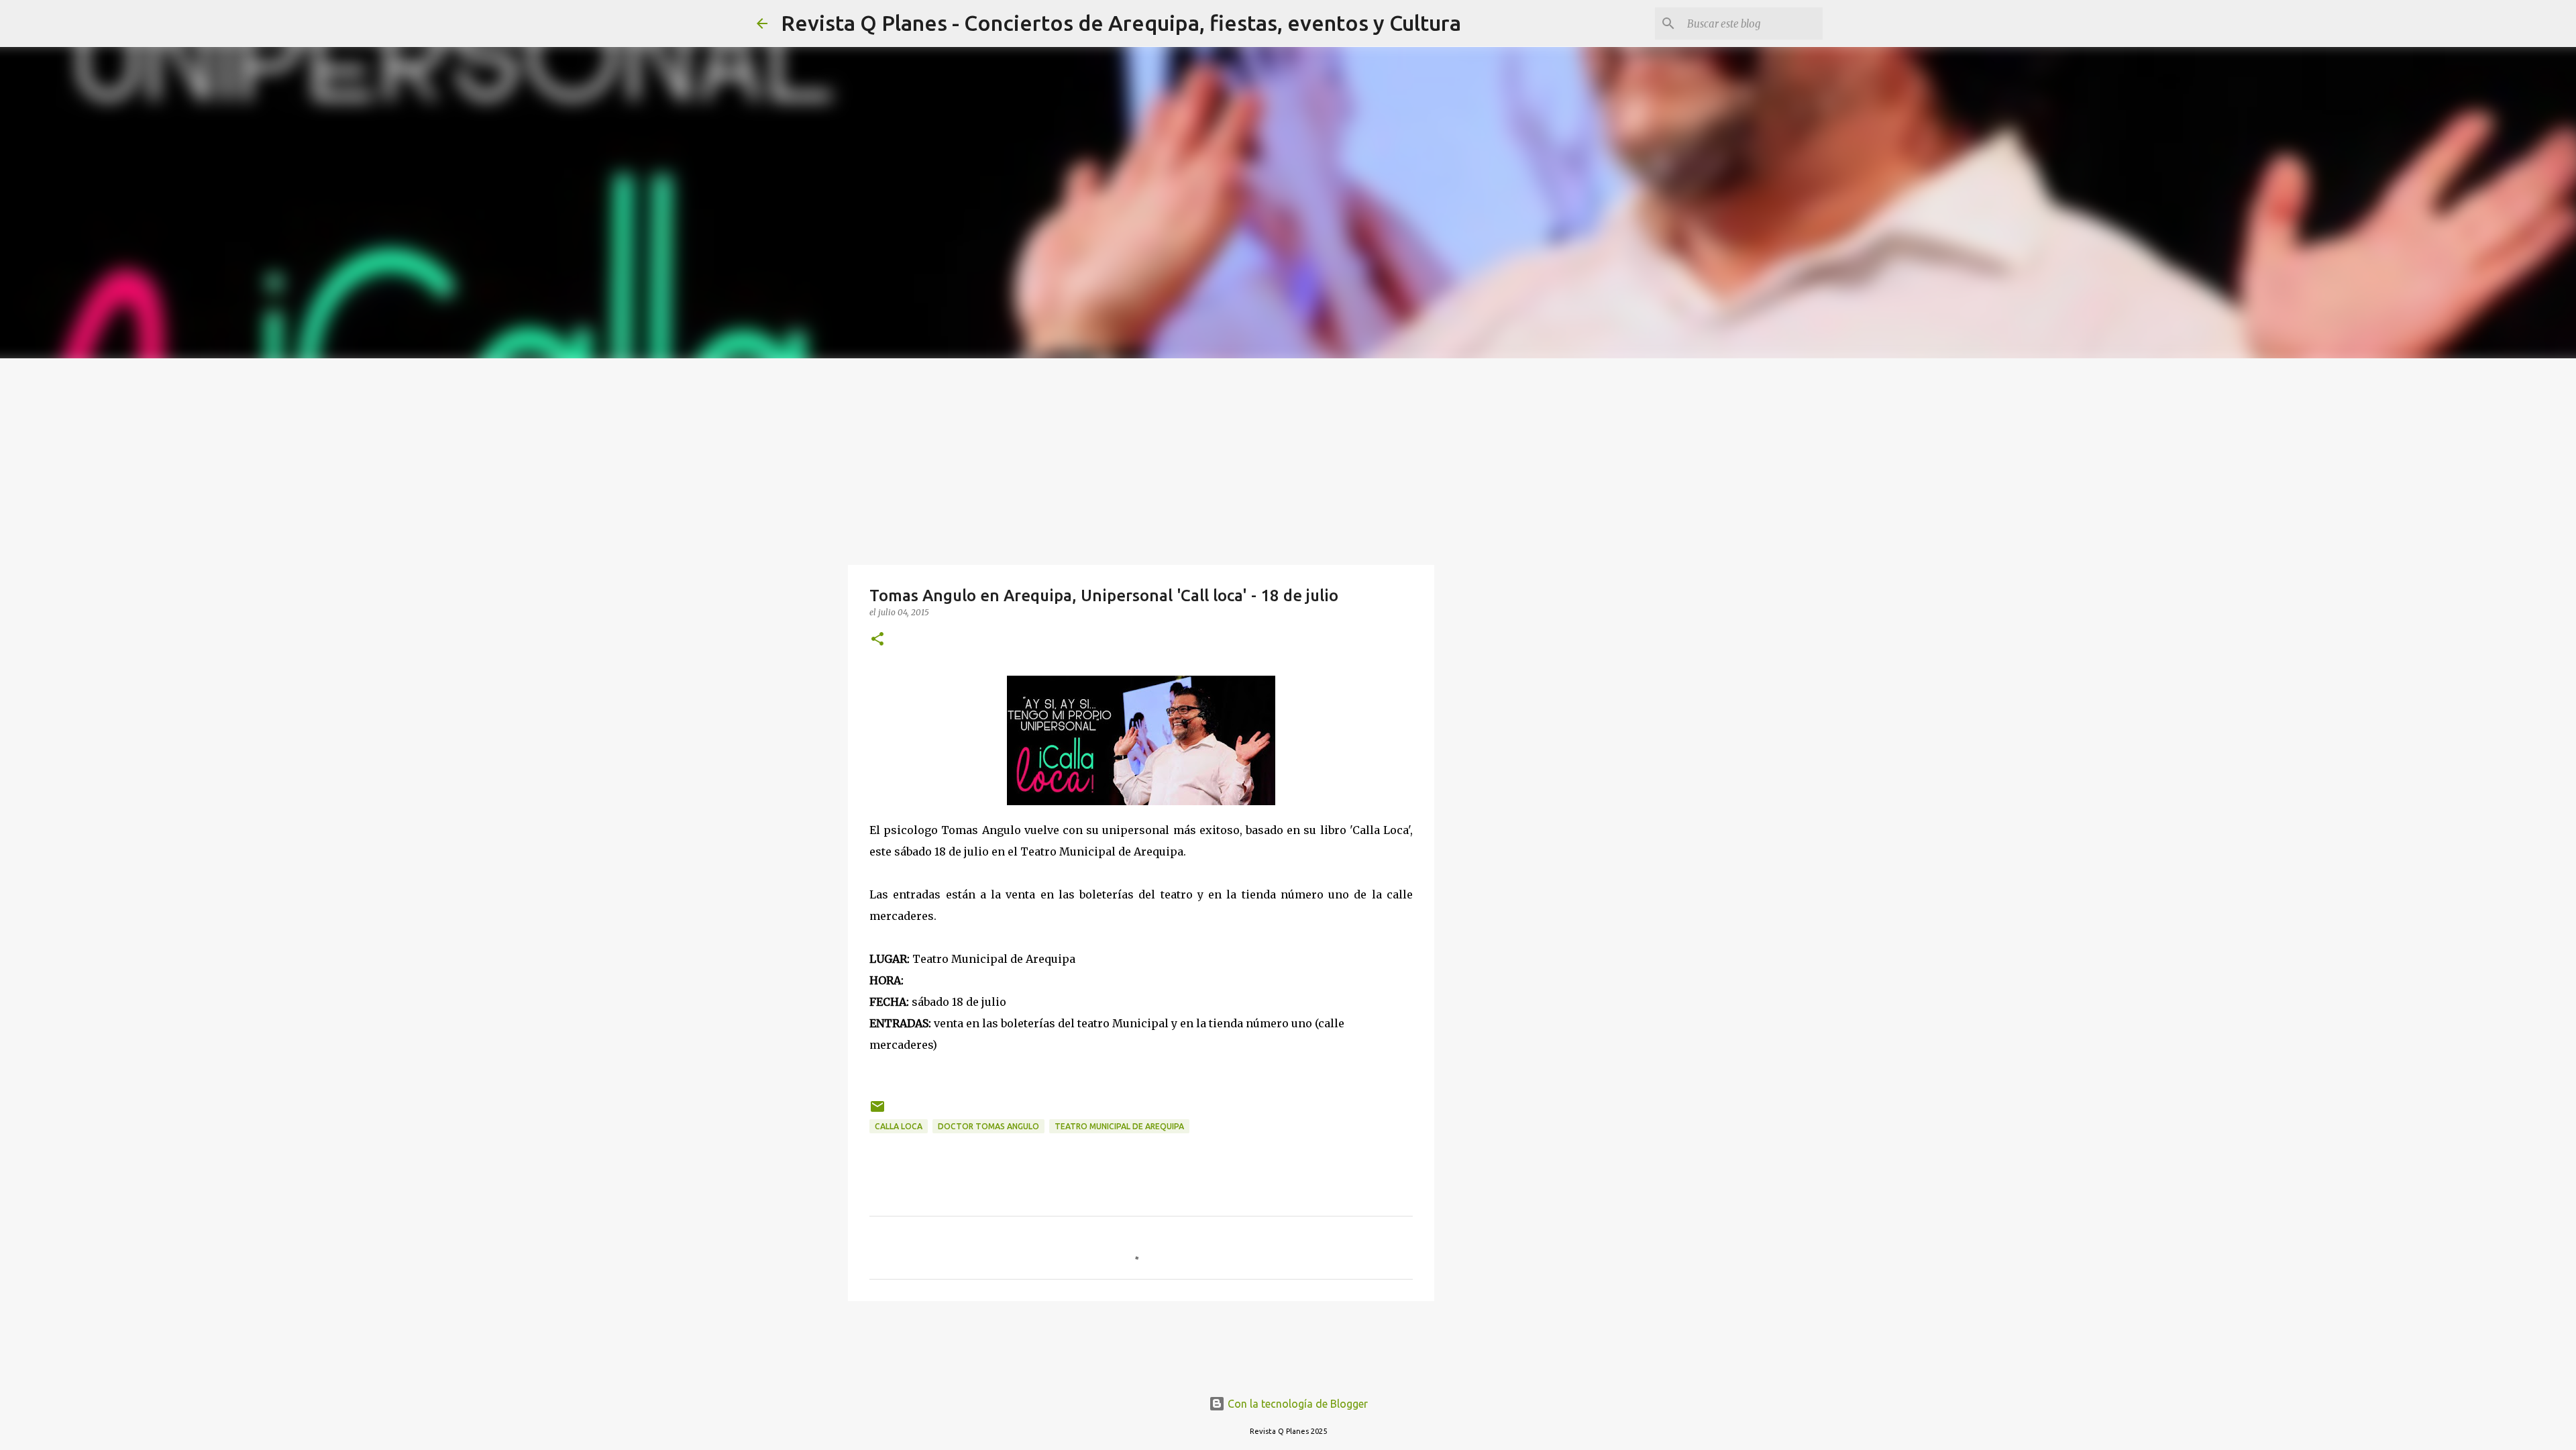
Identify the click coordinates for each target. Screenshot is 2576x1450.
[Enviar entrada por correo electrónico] (877, 1111)
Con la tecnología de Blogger (1296, 1404)
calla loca (899, 1126)
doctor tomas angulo (988, 1126)
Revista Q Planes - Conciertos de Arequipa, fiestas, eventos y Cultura (1121, 23)
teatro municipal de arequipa (1119, 1126)
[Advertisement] (1288, 459)
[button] (877, 640)
